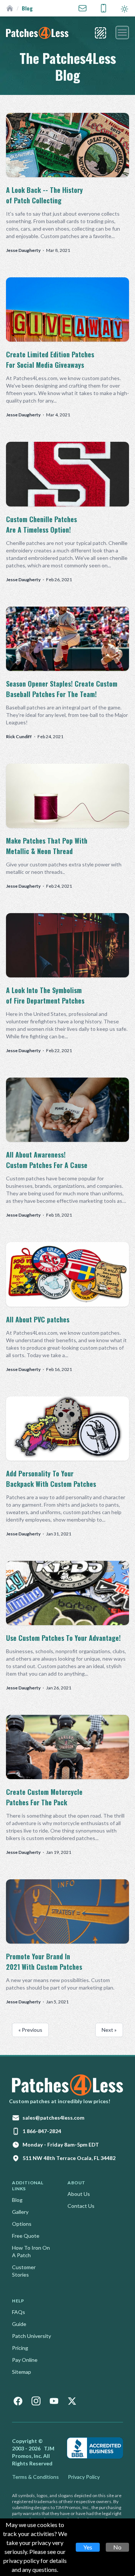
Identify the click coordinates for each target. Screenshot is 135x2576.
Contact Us (81, 2206)
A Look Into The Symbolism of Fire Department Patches (45, 995)
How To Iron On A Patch (31, 2251)
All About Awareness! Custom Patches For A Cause (47, 1160)
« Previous (30, 2030)
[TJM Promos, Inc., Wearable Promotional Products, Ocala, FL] (95, 2448)
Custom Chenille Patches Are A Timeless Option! (41, 524)
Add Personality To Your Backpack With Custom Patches (51, 1479)
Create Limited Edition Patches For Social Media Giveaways (50, 360)
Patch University (31, 2336)
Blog (17, 2200)
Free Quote (26, 2236)
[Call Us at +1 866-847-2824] (103, 8)
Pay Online (25, 2360)
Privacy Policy (84, 2477)
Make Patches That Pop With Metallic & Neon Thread (47, 846)
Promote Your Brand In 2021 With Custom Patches (44, 1962)
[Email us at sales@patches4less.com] (82, 8)
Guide (19, 2324)
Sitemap (22, 2372)
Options (22, 2224)
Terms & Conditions (35, 2477)
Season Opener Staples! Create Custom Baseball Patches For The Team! (62, 689)
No (117, 2547)
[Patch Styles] (100, 33)
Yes (88, 2547)
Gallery (20, 2212)
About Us (79, 2194)
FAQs (19, 2312)
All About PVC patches (38, 1319)
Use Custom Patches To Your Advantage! (63, 1638)
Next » (109, 2030)
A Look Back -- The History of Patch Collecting (44, 195)
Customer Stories (24, 2271)
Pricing (20, 2348)
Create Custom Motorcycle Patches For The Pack (44, 1797)
